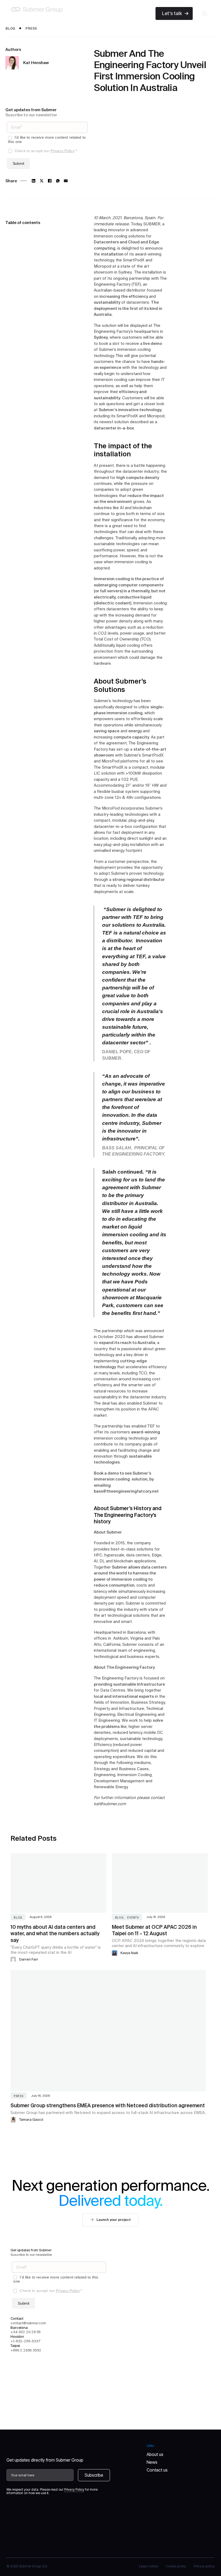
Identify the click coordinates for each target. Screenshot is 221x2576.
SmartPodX (127, 416)
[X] (42, 181)
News (152, 2462)
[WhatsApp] (58, 181)
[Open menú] (205, 13)
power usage (132, 633)
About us (155, 2454)
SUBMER (152, 224)
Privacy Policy (63, 151)
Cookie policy (176, 2566)
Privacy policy (204, 2566)
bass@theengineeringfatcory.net (126, 1491)
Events (133, 1917)
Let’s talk (172, 13)
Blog (10, 28)
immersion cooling (110, 236)
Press (31, 28)
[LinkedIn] (34, 181)
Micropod (103, 266)
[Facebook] (50, 181)
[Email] (66, 181)
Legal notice (149, 2566)
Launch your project (113, 2220)
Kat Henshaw (36, 63)
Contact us (157, 2470)
